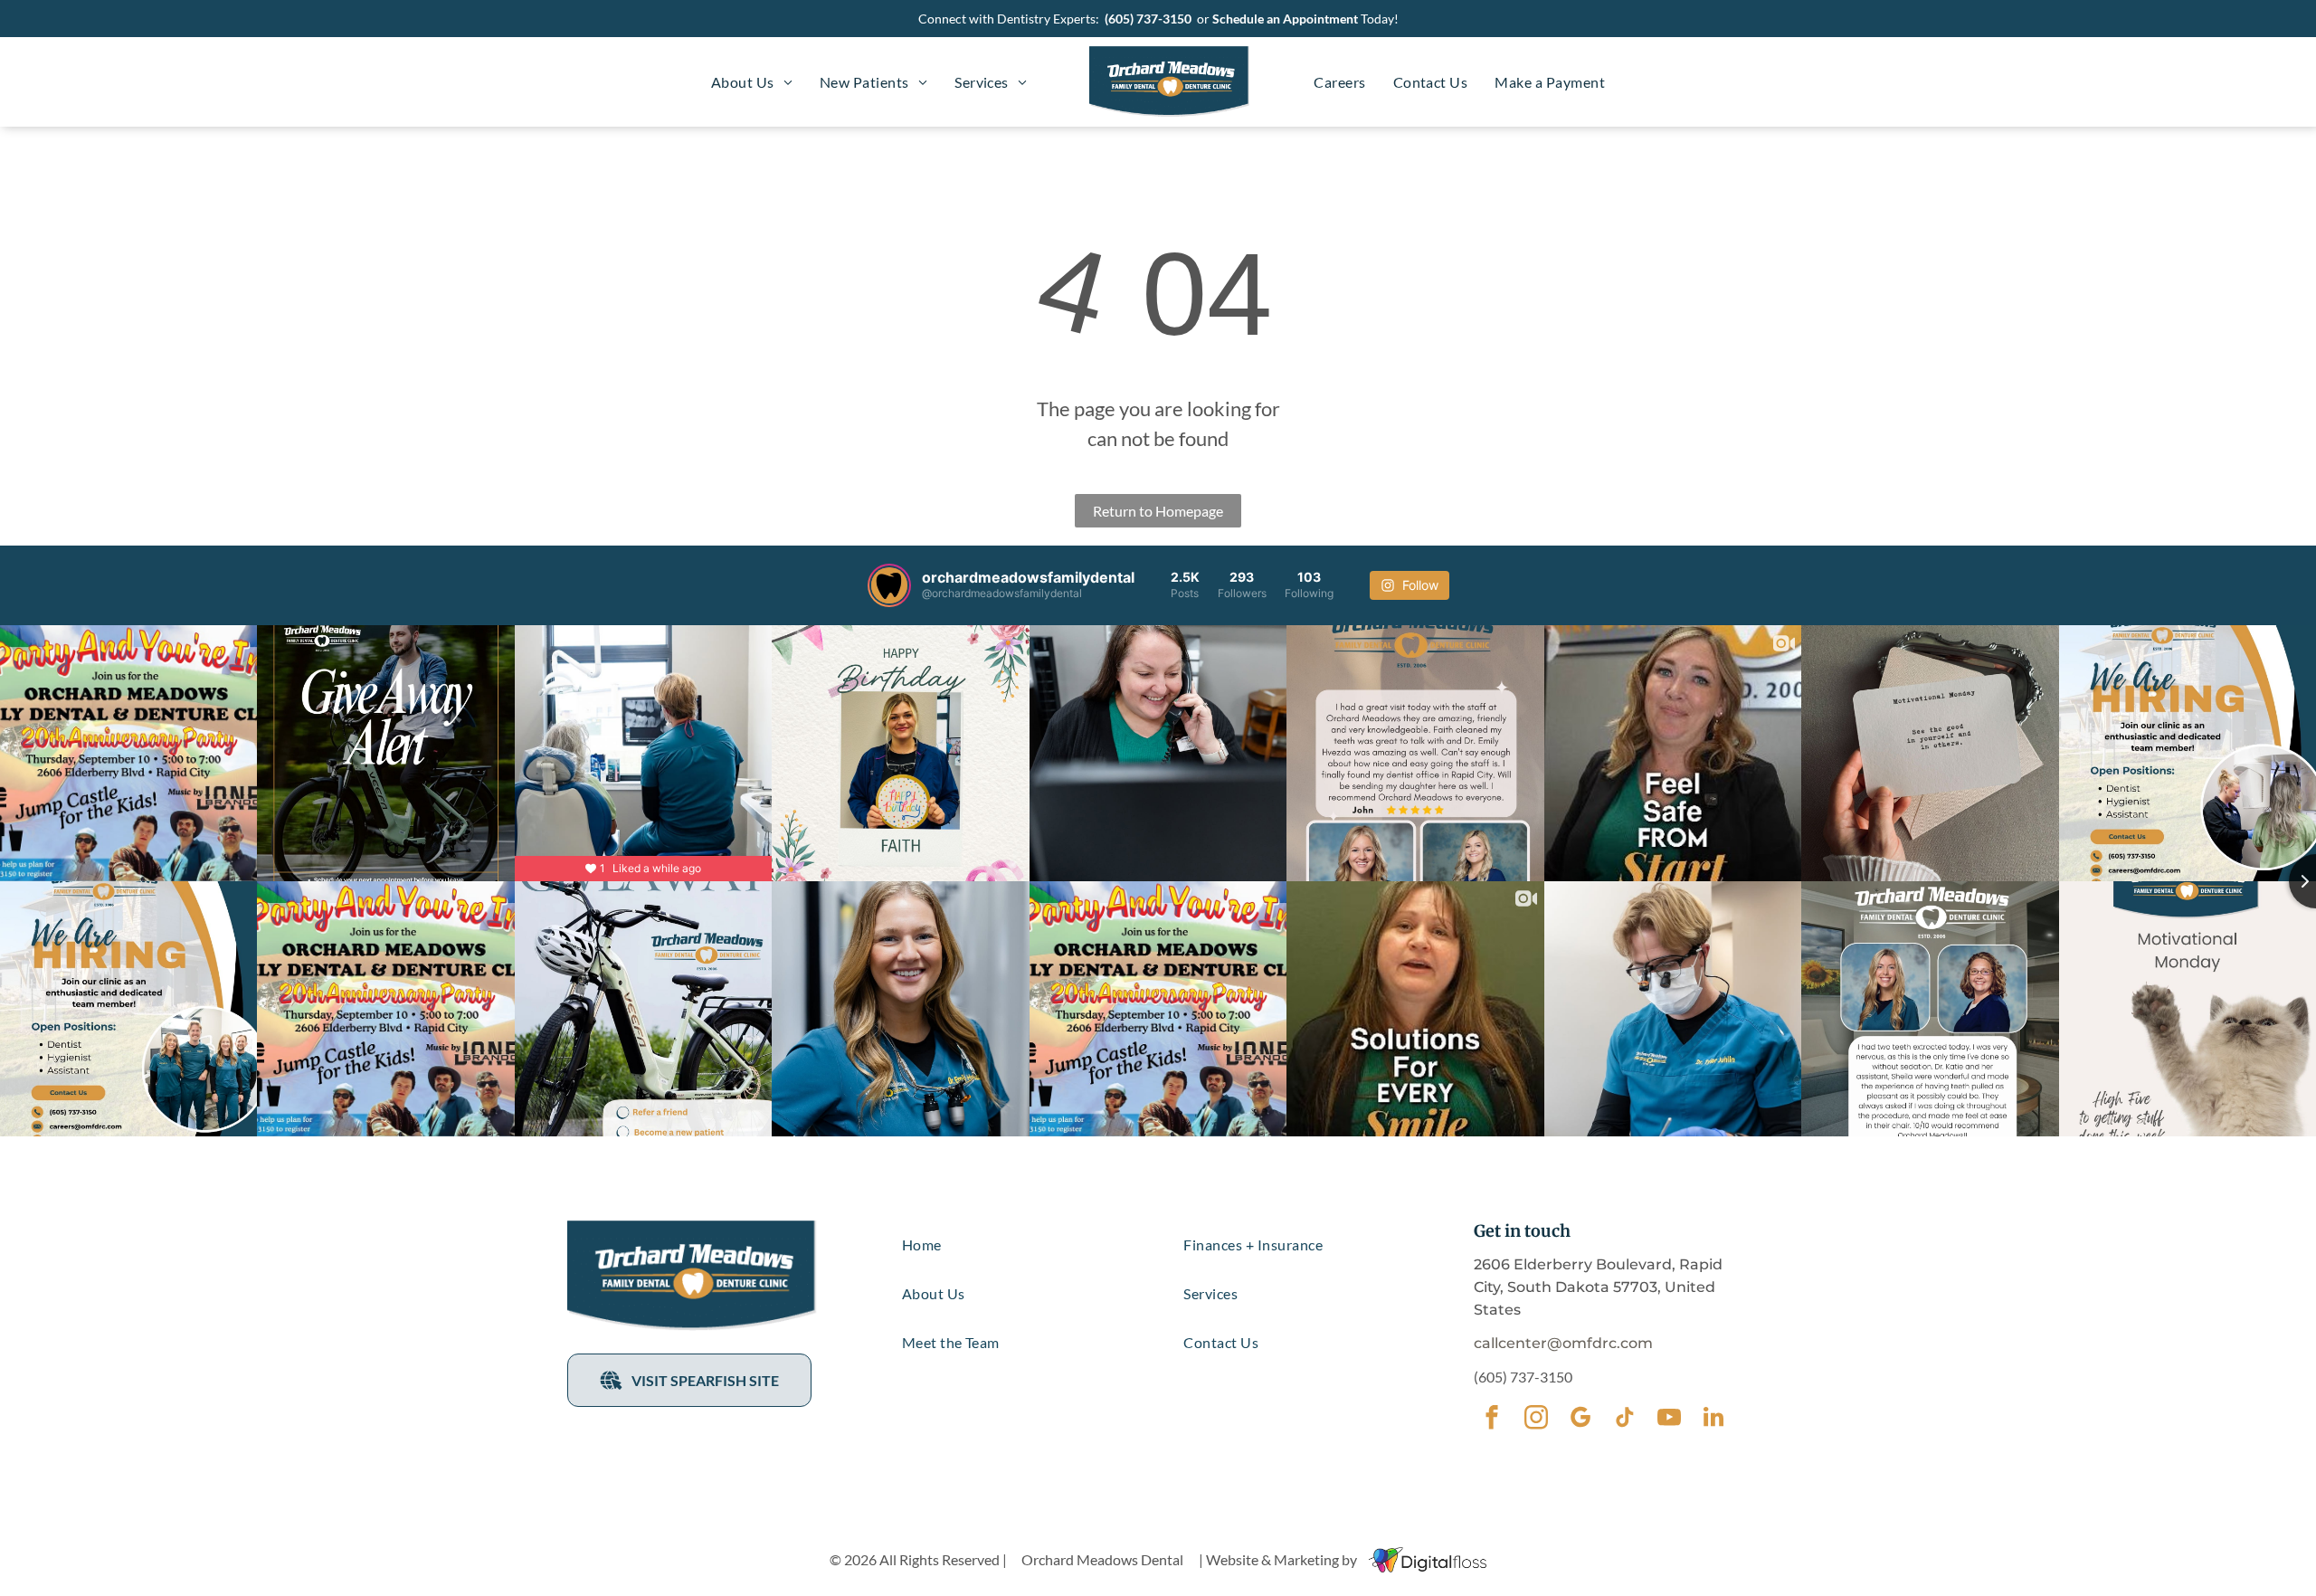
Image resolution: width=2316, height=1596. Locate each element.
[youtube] (1669, 1420)
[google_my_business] (1580, 1420)
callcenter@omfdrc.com (1563, 1343)
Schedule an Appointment (1285, 19)
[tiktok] (1624, 1420)
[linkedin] (1713, 1420)
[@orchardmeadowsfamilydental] (889, 585)
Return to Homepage (1158, 511)
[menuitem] (752, 82)
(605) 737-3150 (1148, 19)
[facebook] (1491, 1420)
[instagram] (1536, 1420)
